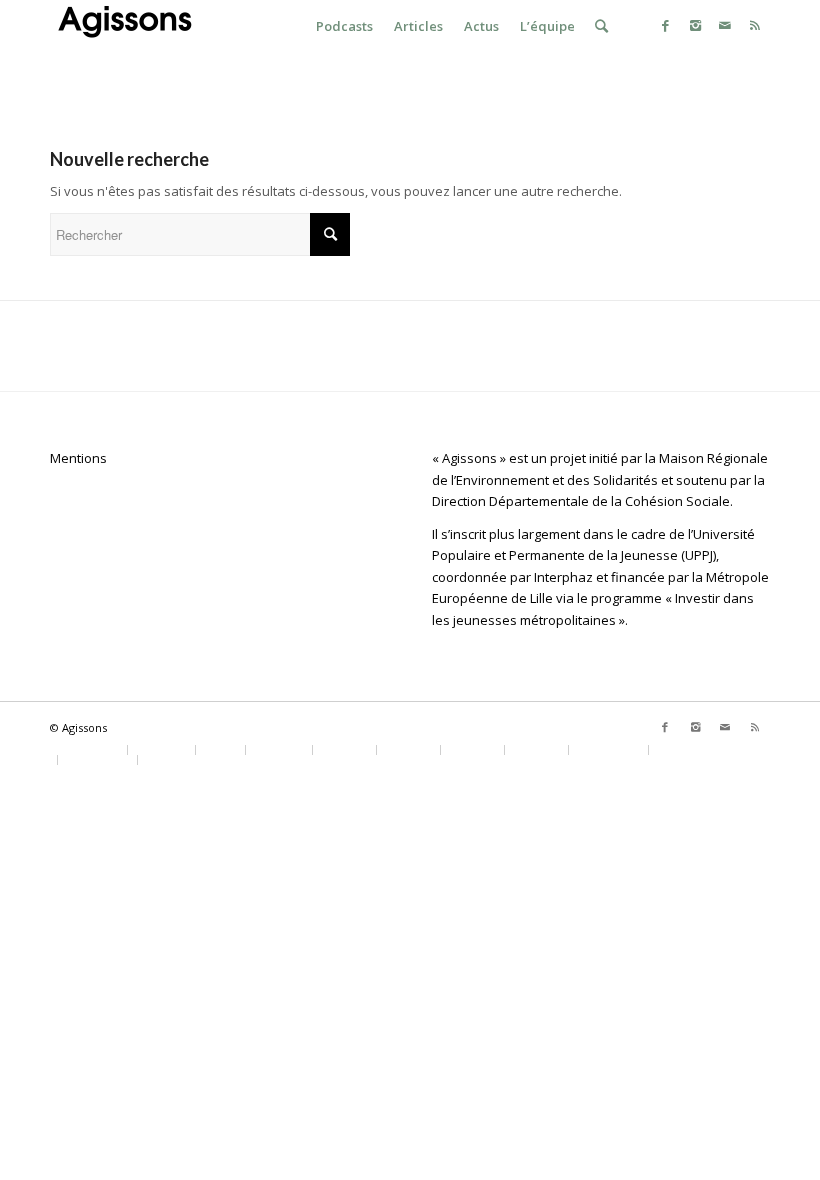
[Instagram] (695, 25)
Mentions (78, 458)
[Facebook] (665, 25)
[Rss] (755, 25)
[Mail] (725, 25)
